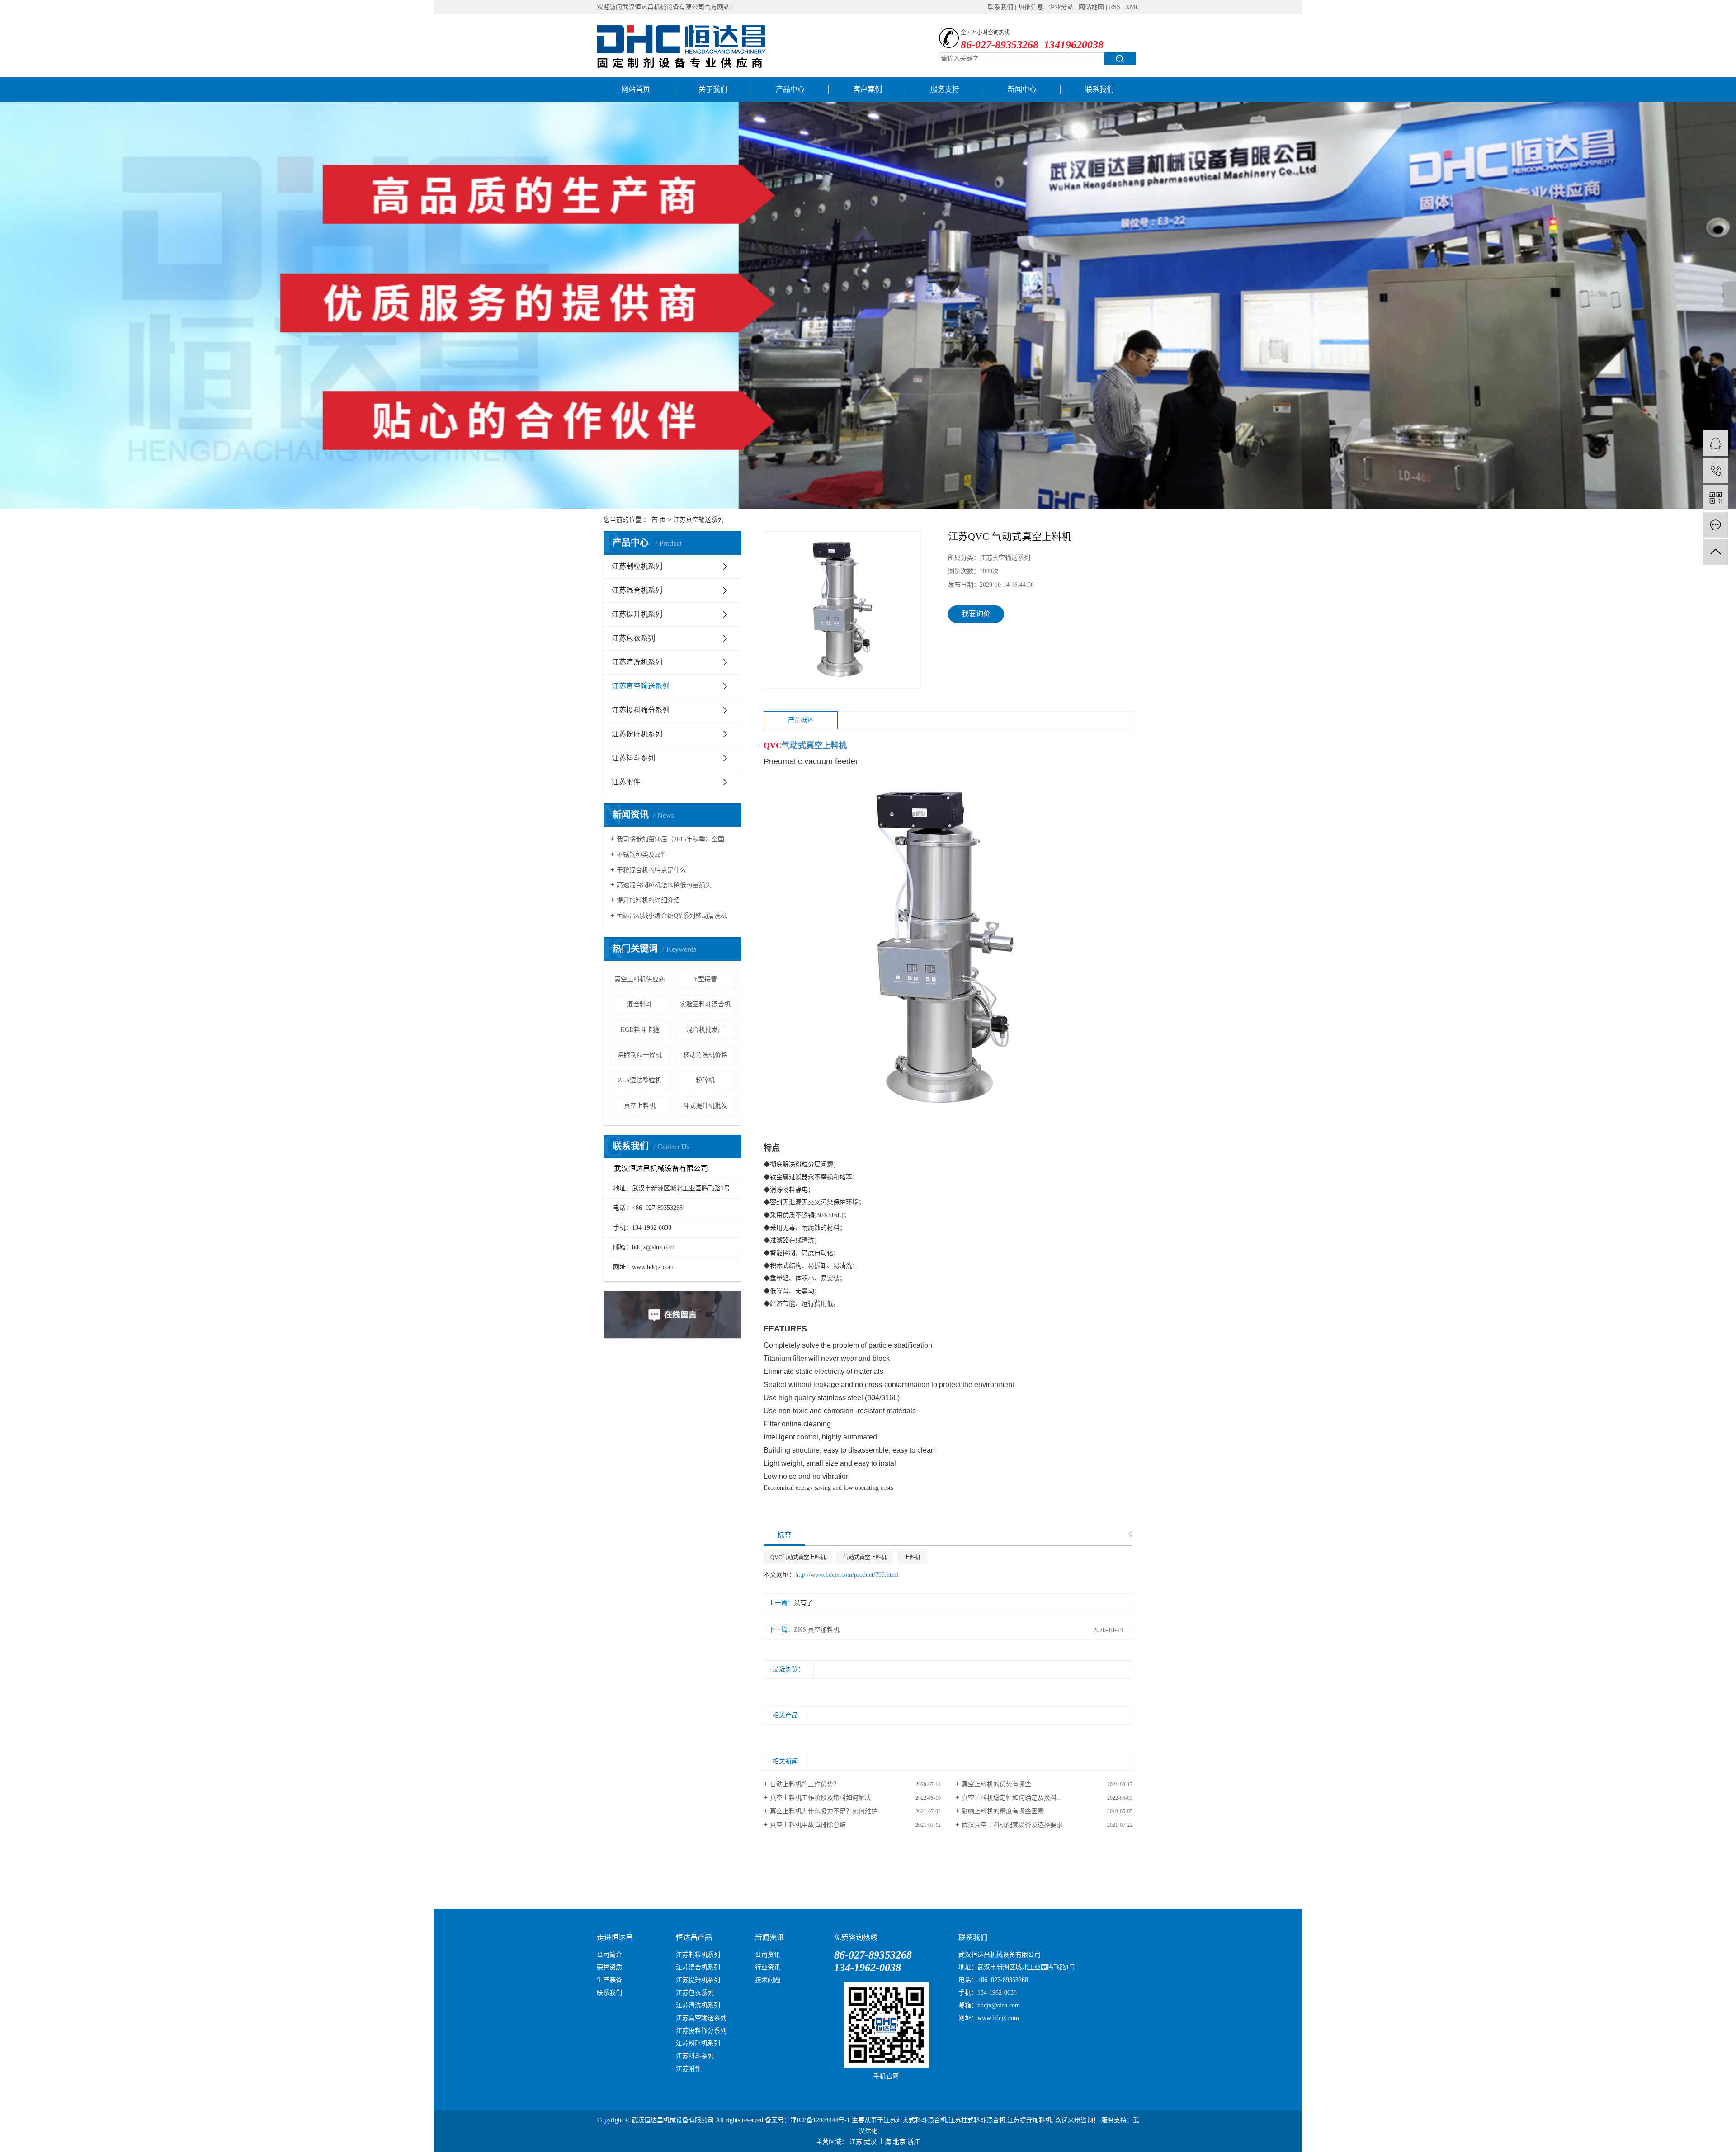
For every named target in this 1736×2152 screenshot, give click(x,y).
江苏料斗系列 (633, 758)
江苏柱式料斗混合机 (977, 2120)
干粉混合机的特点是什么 (651, 870)
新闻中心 (1022, 89)
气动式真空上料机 (865, 1557)
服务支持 (945, 89)
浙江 (914, 2142)
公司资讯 (768, 1955)
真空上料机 (640, 1106)
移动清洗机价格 (705, 1055)
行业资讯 (768, 1967)
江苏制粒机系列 (637, 566)
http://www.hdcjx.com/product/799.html (847, 1575)
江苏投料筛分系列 (641, 710)
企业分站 (1061, 7)
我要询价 (976, 614)
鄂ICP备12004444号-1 (820, 2120)
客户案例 (868, 89)
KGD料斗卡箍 (640, 1030)
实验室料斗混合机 (705, 1004)
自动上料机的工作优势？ (805, 1784)
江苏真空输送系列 (698, 520)
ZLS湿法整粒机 (640, 1080)
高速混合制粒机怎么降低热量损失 (664, 885)
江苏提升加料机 (1029, 2120)
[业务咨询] (1715, 443)
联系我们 (1000, 7)
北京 (899, 2142)
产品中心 (790, 89)
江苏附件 (626, 782)
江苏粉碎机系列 (637, 734)
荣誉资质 (609, 1967)
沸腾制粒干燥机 (640, 1055)
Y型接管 (705, 979)
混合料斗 (640, 1004)
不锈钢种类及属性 (642, 855)
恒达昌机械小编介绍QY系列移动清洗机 (672, 916)
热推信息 (1031, 7)
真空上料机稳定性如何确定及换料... (1012, 1798)
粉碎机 (705, 1080)
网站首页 (636, 89)
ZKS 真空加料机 (817, 1630)
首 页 (659, 520)
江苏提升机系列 (637, 614)
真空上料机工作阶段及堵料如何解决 (821, 1798)
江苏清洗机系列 (637, 662)
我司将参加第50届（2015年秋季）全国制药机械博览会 (676, 839)
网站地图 (1091, 7)
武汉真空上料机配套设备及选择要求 (1012, 1825)
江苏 (856, 2142)
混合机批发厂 (705, 1030)
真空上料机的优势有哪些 (996, 1784)
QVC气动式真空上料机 (798, 1557)
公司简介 (609, 1955)
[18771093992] (1715, 470)
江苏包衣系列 (633, 638)
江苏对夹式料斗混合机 (915, 2120)
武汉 (870, 2142)
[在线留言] (1715, 525)
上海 (885, 2142)
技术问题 (768, 1980)
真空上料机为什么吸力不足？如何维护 (824, 1811)
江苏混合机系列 (637, 590)
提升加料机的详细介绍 (648, 900)
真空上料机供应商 (640, 979)
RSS (1115, 7)
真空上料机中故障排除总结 (808, 1825)
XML (1132, 7)
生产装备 (609, 1980)
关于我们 (713, 89)
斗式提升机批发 (705, 1106)
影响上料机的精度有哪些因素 (1003, 1811)
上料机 (912, 1557)
